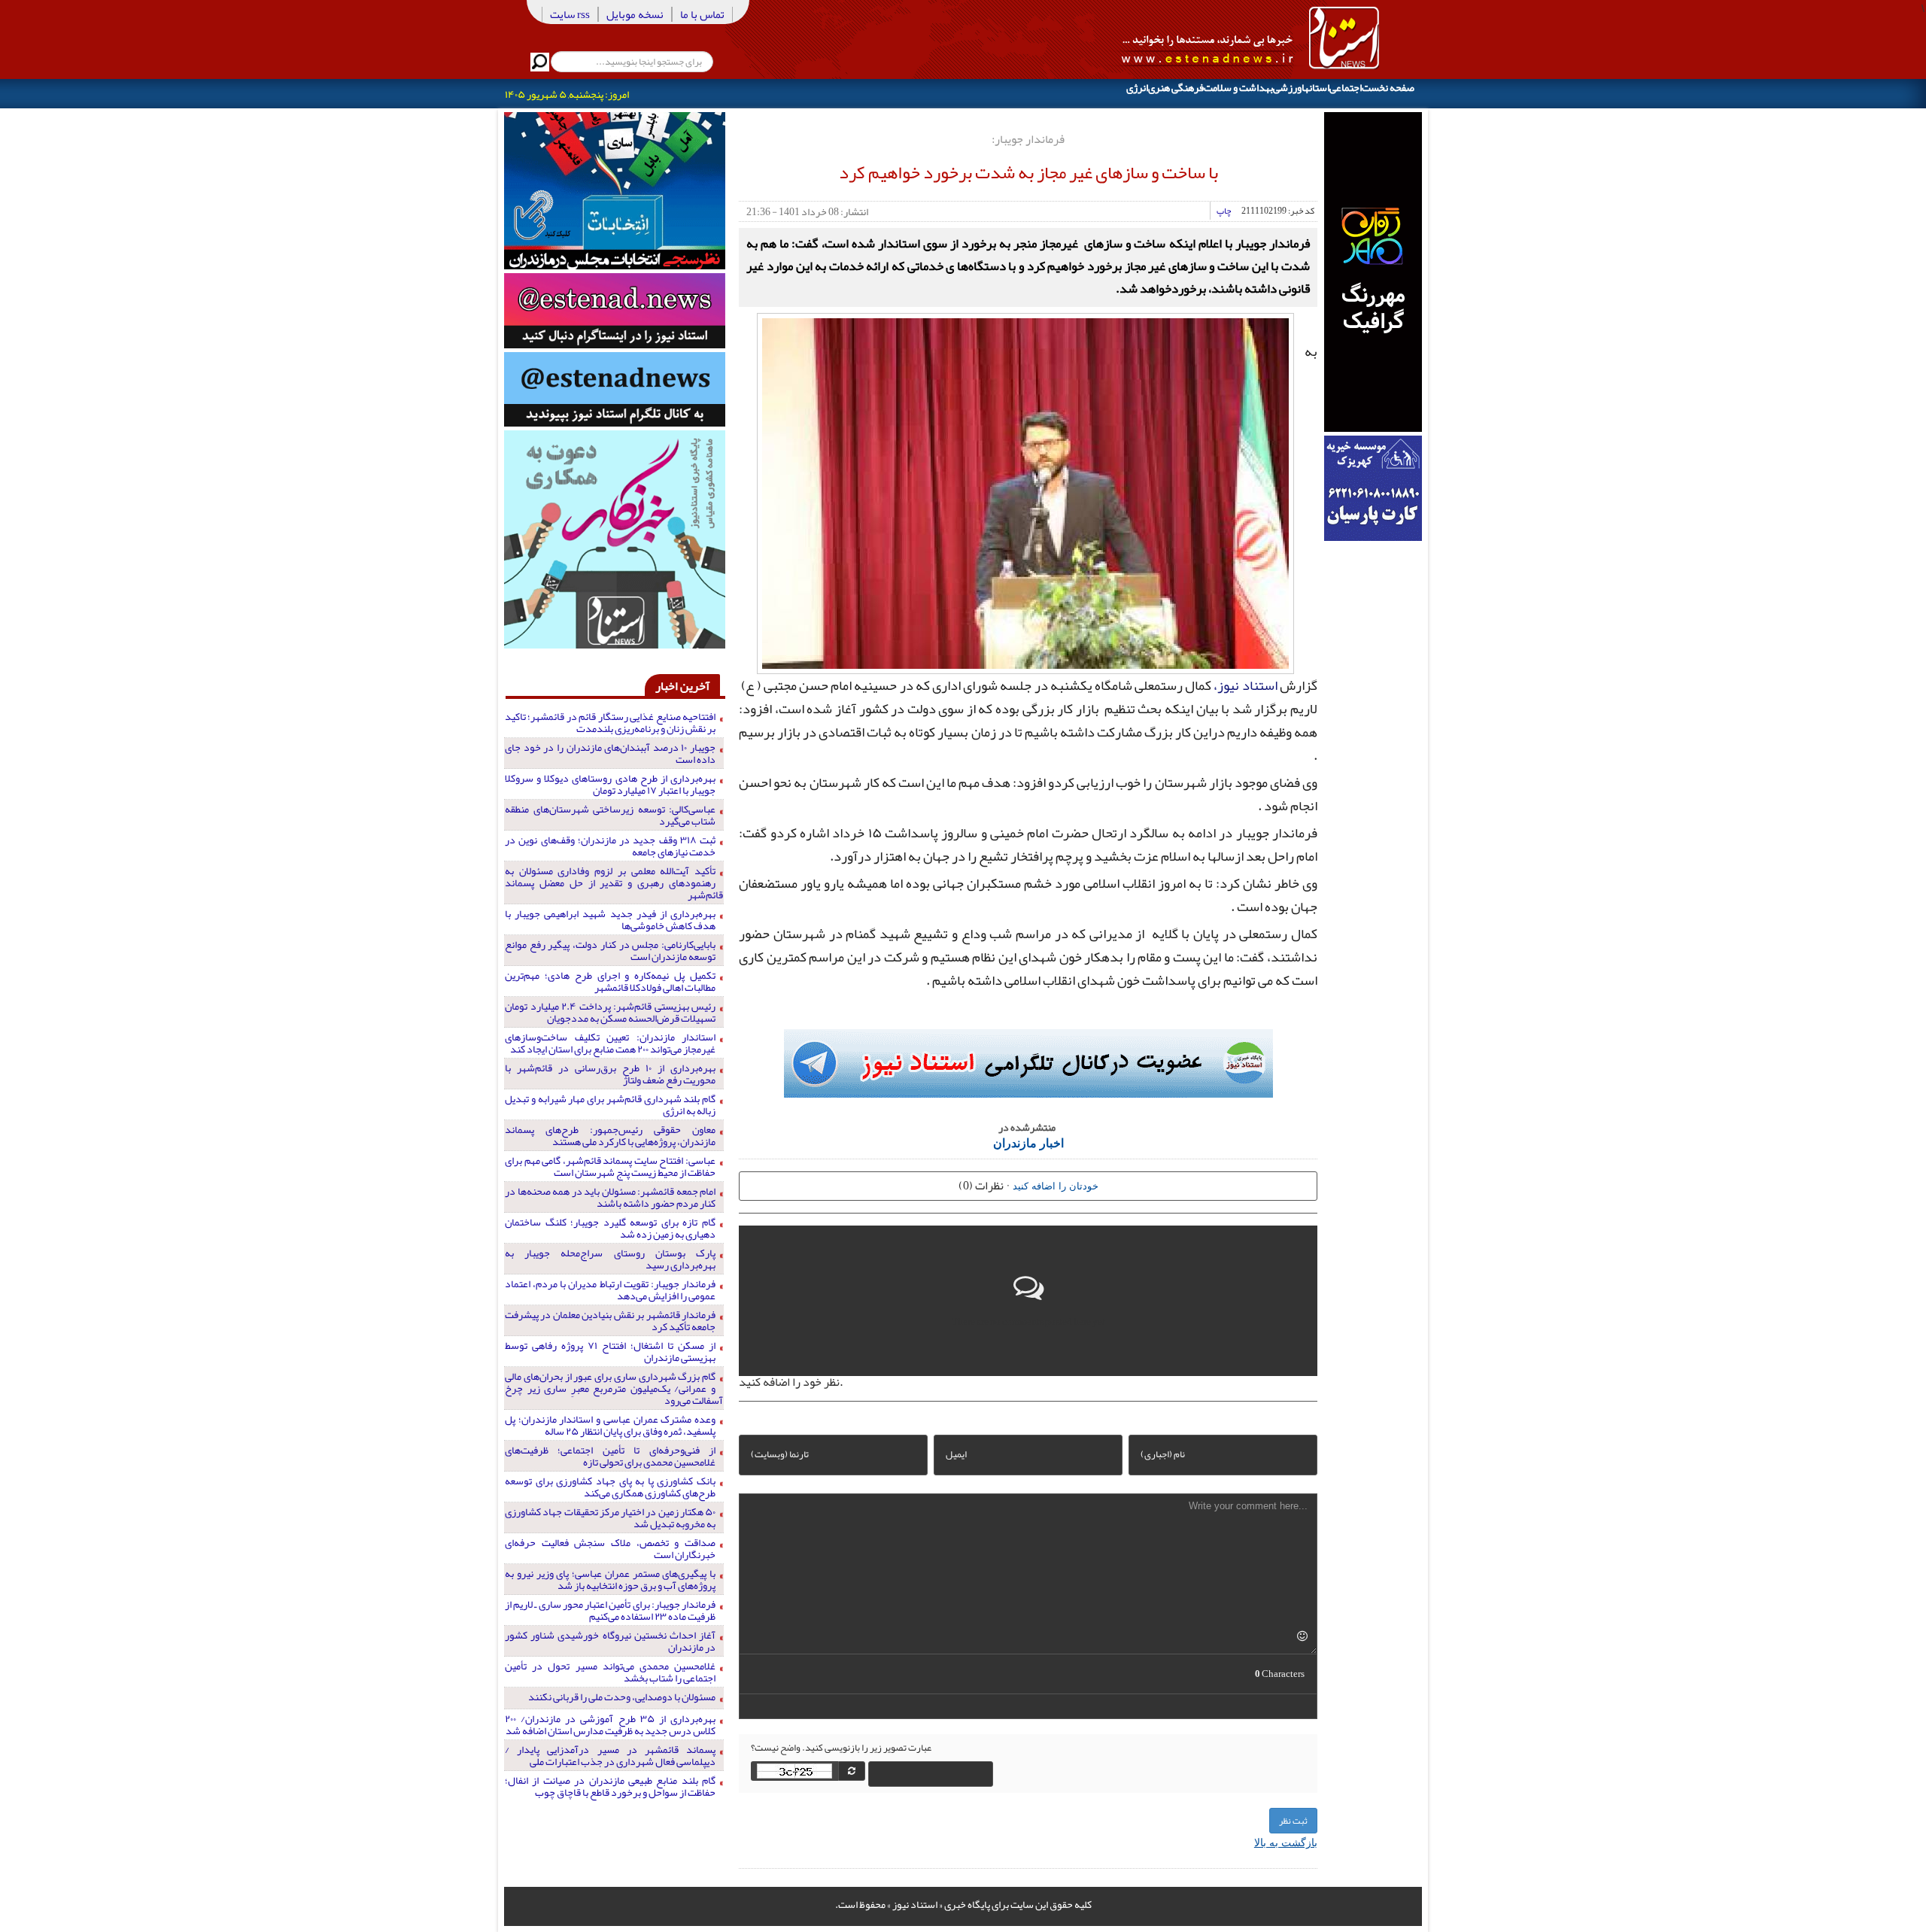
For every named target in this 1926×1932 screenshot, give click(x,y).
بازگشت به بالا (1286, 1842)
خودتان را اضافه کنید (1056, 1185)
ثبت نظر (1293, 1821)
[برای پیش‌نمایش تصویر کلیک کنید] (1025, 491)
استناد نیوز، (1245, 685)
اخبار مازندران (1028, 1142)
